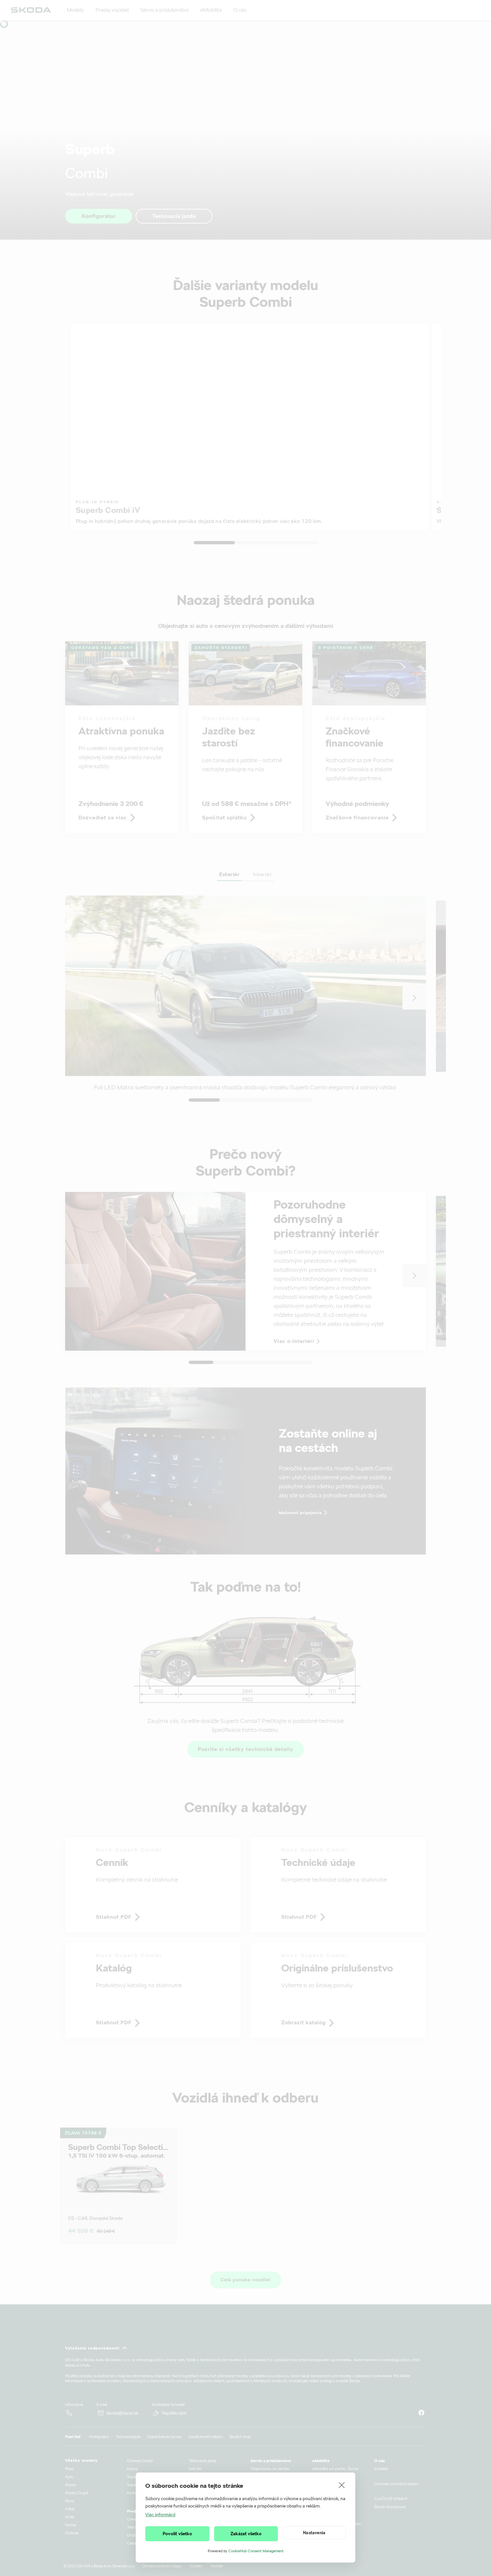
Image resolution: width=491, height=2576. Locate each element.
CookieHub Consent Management (256, 2551)
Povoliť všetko (177, 2534)
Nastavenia (314, 2533)
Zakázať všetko (246, 2534)
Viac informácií (160, 2515)
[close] (342, 2485)
